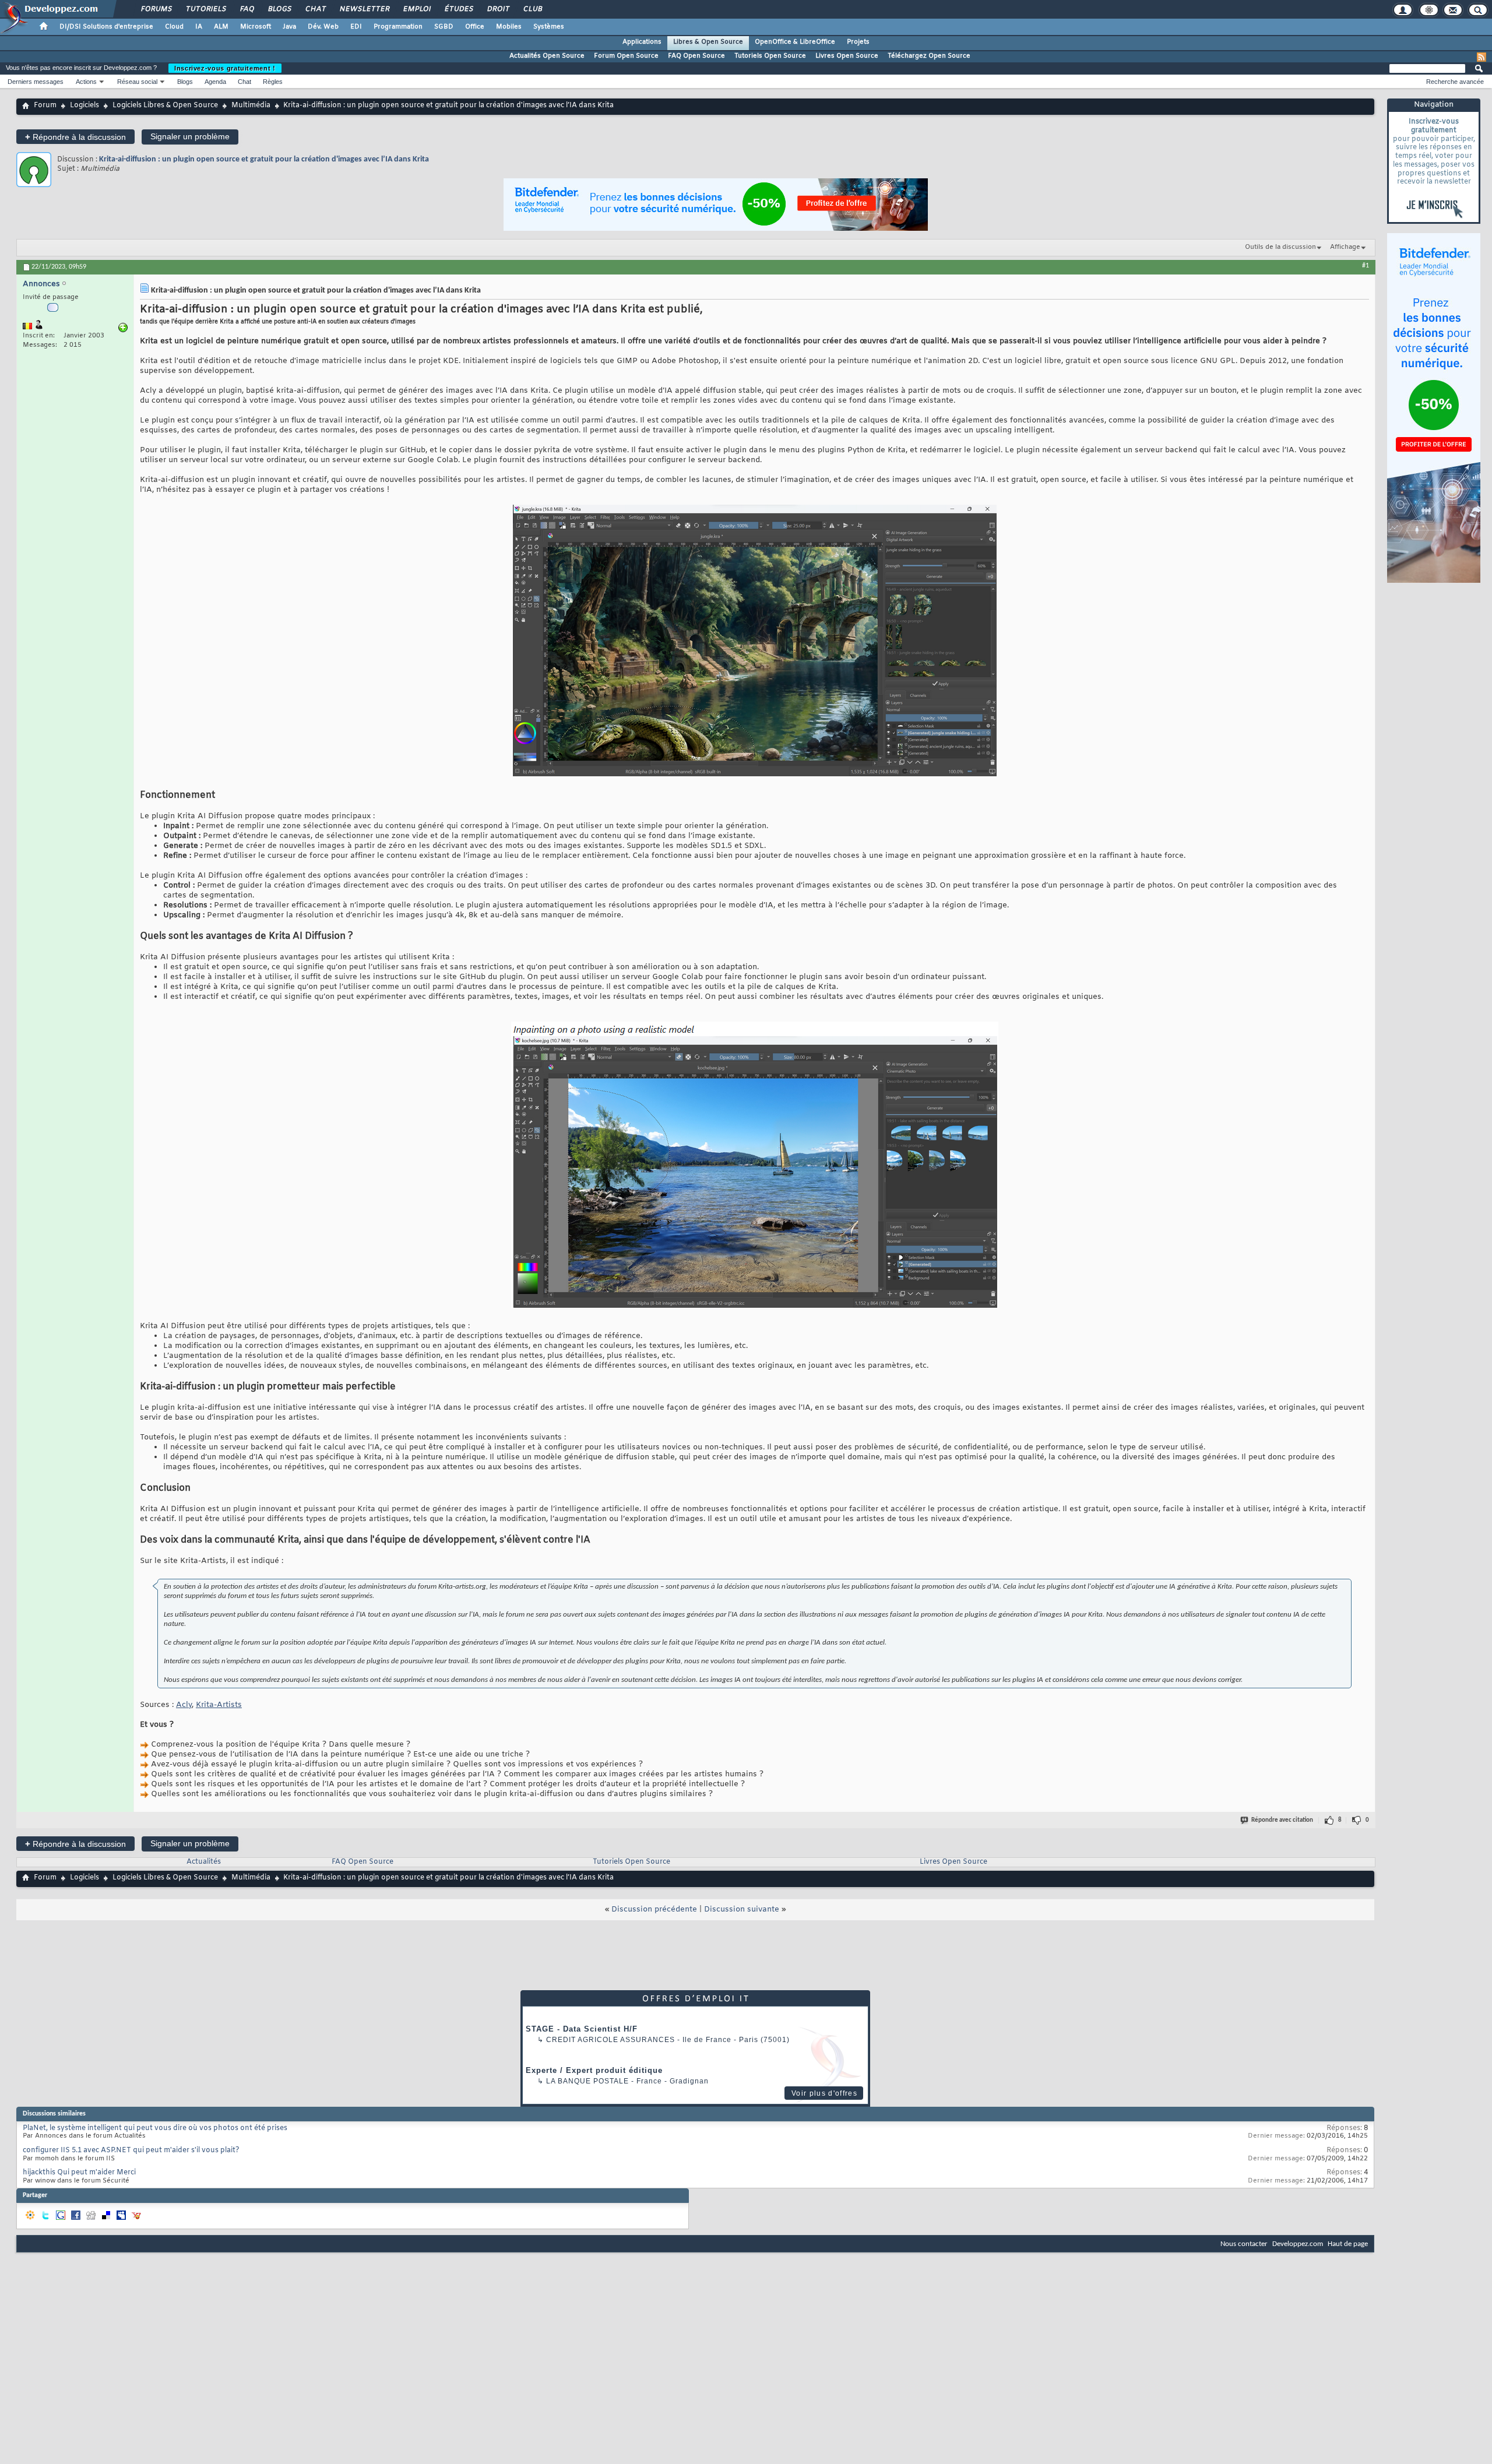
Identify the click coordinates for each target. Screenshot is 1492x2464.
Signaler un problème (190, 136)
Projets (858, 42)
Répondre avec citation (1282, 1820)
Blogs (279, 9)
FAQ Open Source (696, 56)
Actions (86, 82)
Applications (642, 42)
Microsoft (256, 27)
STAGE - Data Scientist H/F (582, 2029)
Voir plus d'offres (824, 2093)
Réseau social (137, 82)
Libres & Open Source (708, 42)
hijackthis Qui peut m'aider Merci (79, 2173)
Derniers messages (36, 82)
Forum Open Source (626, 56)
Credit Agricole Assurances (610, 2040)
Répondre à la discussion (75, 137)
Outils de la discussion (1280, 247)
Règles (273, 82)
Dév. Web (323, 27)
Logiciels (85, 105)
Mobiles (509, 27)
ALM (221, 27)
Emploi (416, 9)
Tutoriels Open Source (770, 56)
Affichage (1345, 247)
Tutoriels (205, 9)
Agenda (215, 82)
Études (458, 9)
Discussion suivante (742, 1909)
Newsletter (364, 9)
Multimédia (251, 105)
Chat (315, 9)
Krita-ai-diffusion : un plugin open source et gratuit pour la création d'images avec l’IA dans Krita (264, 159)
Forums (156, 9)
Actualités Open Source (547, 56)
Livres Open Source (847, 56)
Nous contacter (1244, 2244)
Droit (498, 9)
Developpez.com (1298, 2244)
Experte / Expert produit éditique (594, 2070)
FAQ (247, 9)
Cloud (174, 27)
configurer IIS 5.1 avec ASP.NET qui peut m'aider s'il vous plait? (131, 2150)
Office (475, 27)
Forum (45, 105)
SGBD (444, 27)
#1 (1366, 266)
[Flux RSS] (1482, 57)
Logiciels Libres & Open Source (165, 105)
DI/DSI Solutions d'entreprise (106, 27)
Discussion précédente (654, 1909)
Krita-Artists (219, 1705)
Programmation (398, 27)
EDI (356, 27)
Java (289, 27)
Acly (184, 1705)
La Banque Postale (587, 2081)
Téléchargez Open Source (929, 56)
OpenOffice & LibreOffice (795, 42)
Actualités (204, 1862)
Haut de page (1348, 2244)
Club (532, 9)
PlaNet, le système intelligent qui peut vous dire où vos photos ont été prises (155, 2128)
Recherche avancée (1455, 82)
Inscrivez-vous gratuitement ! (225, 68)
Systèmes (549, 27)
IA (199, 27)
